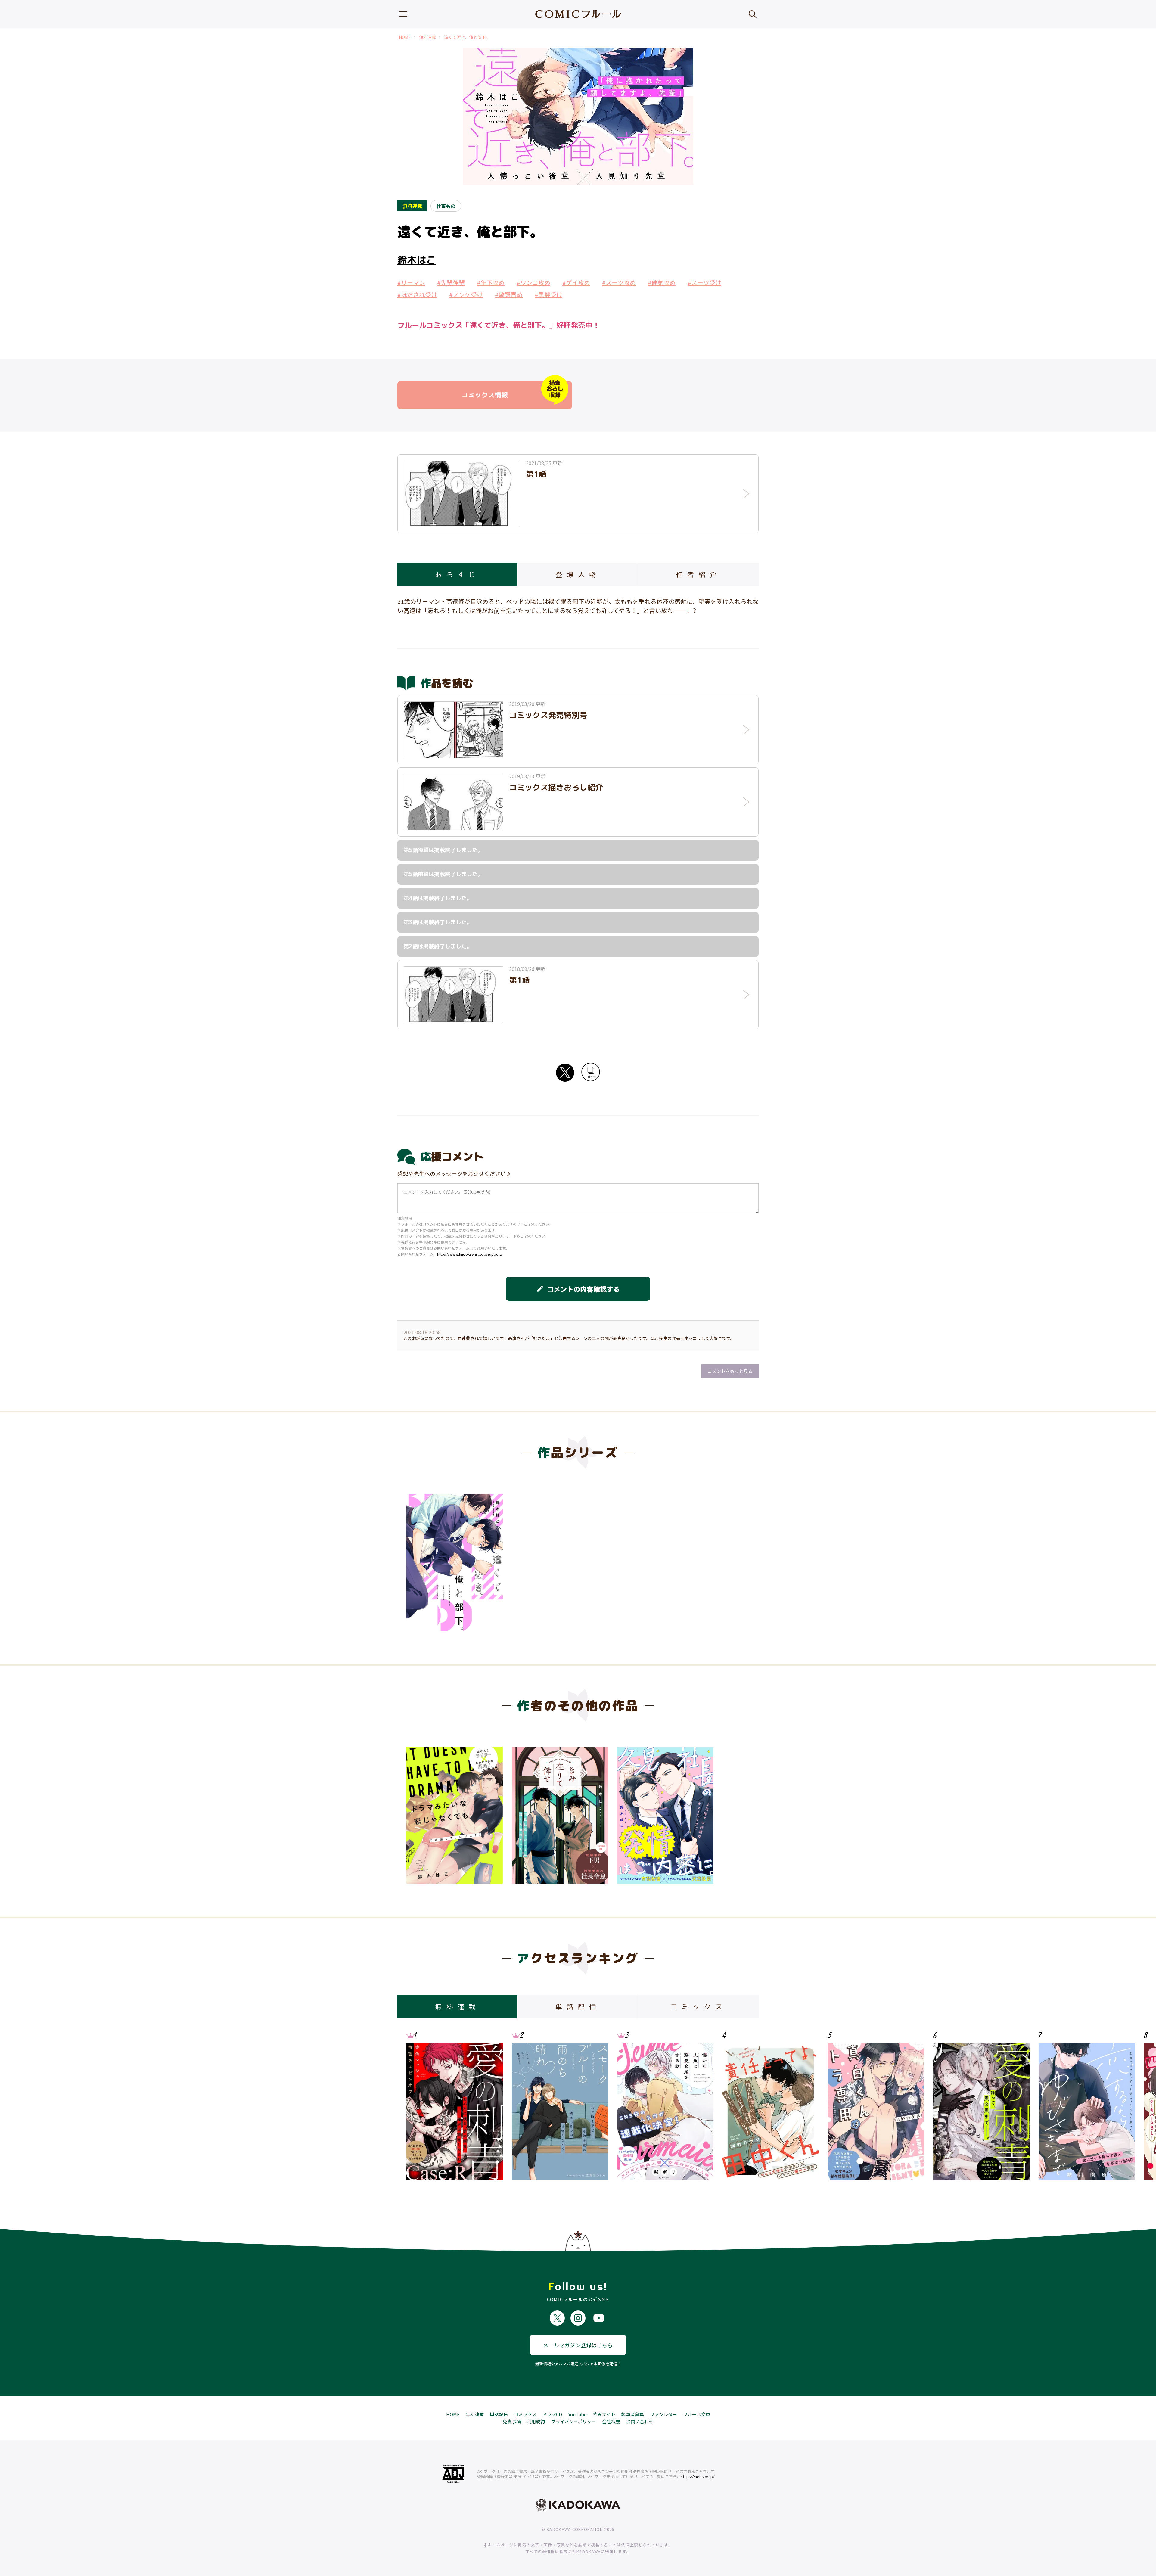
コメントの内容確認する (578, 1289)
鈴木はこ (417, 260)
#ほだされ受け (417, 295)
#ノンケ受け (466, 295)
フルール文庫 (697, 2414)
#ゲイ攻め (576, 283)
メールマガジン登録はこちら (578, 2345)
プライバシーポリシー (573, 2421)
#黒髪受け (548, 295)
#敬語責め (509, 295)
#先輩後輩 (451, 283)
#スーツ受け (704, 283)
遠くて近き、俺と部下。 (467, 37)
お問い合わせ (640, 2421)
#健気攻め (662, 283)
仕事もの (446, 206)
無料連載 (427, 37)
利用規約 (536, 2421)
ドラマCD (552, 2414)
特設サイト (604, 2414)
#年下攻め (491, 283)
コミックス (525, 2414)
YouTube (577, 2414)
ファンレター (663, 2414)
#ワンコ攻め (533, 283)
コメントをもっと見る (730, 1371)
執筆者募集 (633, 2414)
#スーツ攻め (619, 283)
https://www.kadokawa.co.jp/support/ (470, 1254)
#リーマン (411, 283)
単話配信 (499, 2414)
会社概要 (611, 2421)
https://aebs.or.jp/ (698, 2477)
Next (739, 2106)
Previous (417, 2106)
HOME (405, 37)
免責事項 (512, 2421)
